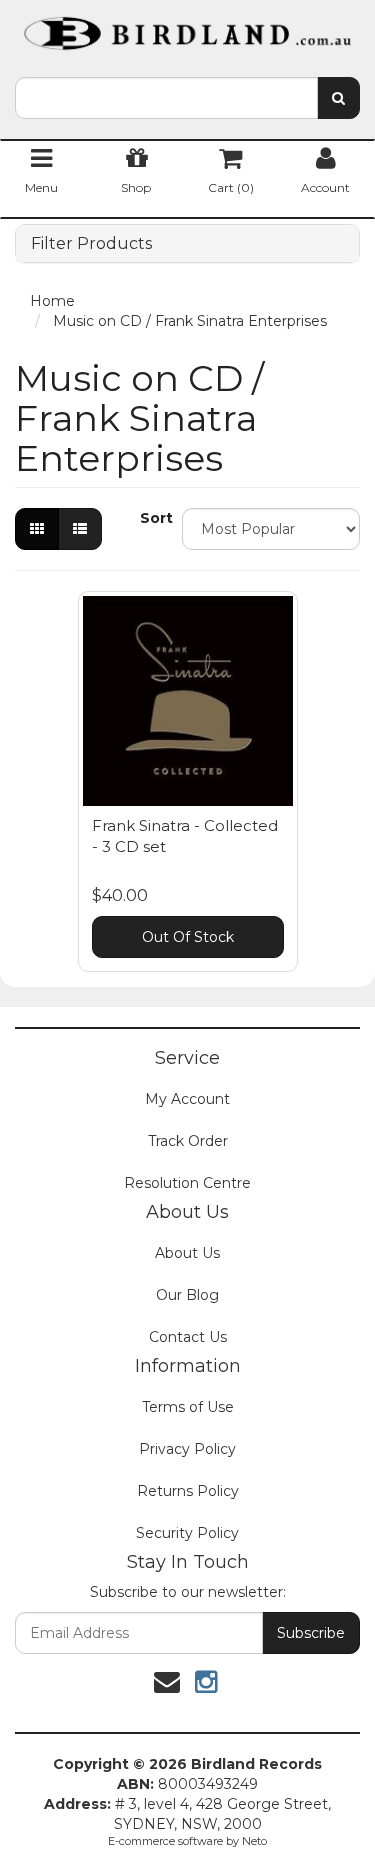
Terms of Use (188, 1407)
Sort (153, 518)
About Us (187, 1253)
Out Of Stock (188, 937)
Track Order (188, 1141)
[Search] (338, 98)
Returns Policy (188, 1491)
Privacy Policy (187, 1449)
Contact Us (188, 1337)
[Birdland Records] (187, 27)
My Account (187, 1099)
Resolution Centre (187, 1183)
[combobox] (166, 98)
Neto (254, 1841)
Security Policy (187, 1533)
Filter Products (91, 244)
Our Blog (187, 1295)
